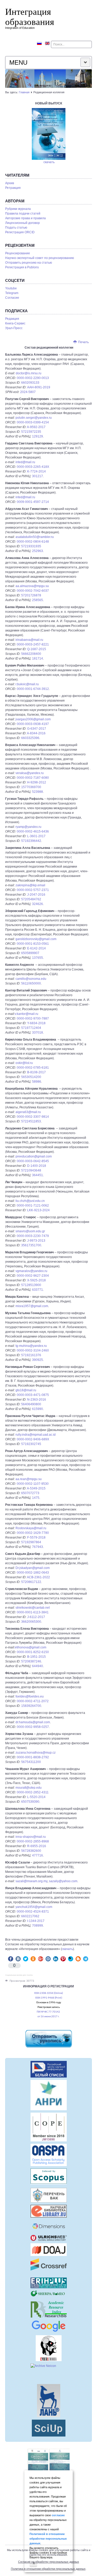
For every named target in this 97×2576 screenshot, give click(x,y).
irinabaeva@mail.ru (29, 640)
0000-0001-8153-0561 (33, 944)
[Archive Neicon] (48, 2373)
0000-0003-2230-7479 (33, 1236)
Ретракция (13, 188)
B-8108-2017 (36, 1072)
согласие (58, 2515)
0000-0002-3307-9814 (33, 1117)
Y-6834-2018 (36, 1023)
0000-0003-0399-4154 (33, 422)
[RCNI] (48, 2069)
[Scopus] (48, 2176)
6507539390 (30, 1802)
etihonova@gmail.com (31, 1647)
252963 (38, 551)
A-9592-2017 (36, 427)
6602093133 (30, 383)
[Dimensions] (48, 2226)
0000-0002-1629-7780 (33, 1533)
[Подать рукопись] (48, 2039)
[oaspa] (48, 2155)
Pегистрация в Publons (22, 267)
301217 (38, 476)
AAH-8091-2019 (39, 387)
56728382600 (31, 1851)
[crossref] (48, 2265)
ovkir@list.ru (24, 1063)
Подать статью (16, 228)
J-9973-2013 (36, 1241)
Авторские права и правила (25, 218)
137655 (38, 958)
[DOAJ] (48, 2250)
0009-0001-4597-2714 (33, 502)
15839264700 (31, 1706)
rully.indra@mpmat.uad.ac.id (36, 1435)
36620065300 (31, 1622)
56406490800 (31, 1404)
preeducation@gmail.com (34, 1156)
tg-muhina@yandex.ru (31, 1346)
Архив (10, 183)
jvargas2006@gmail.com (33, 719)
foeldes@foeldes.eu (30, 1696)
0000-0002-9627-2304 (33, 1276)
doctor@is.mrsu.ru (29, 373)
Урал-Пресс (14, 328)
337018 (38, 1033)
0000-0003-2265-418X (33, 467)
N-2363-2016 (37, 1400)
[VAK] (48, 2195)
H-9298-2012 (37, 782)
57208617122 (31, 1582)
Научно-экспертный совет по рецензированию (40, 258)
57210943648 (31, 1170)
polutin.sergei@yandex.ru (34, 418)
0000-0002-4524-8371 (33, 1912)
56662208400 (31, 654)
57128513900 (31, 1285)
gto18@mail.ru (26, 1390)
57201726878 (31, 595)
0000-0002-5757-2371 (33, 890)
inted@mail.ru (25, 462)
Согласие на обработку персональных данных (49, 2562)
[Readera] (48, 2428)
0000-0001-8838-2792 (33, 1757)
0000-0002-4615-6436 (33, 831)
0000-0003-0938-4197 (33, 724)
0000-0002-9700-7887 (33, 1019)
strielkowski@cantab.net (33, 1608)
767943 (38, 1547)
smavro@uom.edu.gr (30, 1231)
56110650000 (31, 983)
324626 (38, 904)
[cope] (48, 2127)
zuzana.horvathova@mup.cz (36, 1753)
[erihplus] (48, 2283)
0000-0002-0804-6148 (33, 542)
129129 (38, 436)
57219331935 (31, 546)
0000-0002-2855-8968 (33, 1841)
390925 (38, 1360)
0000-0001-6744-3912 (33, 689)
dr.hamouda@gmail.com (33, 1722)
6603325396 (30, 738)
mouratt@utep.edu (29, 1788)
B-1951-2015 (36, 1657)
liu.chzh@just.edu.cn (30, 1201)
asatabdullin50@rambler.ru (35, 537)
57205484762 (31, 899)
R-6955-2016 (37, 1846)
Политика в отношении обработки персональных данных (48, 2569)
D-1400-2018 (37, 1166)
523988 (38, 792)
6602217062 (30, 1916)
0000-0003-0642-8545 (33, 1161)
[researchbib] (48, 2309)
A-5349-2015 (36, 1488)
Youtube (11, 288)
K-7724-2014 (36, 471)
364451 (38, 1175)
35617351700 (31, 1245)
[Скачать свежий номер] (49, 134)
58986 (37, 1082)
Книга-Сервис (15, 323)
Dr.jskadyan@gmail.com (33, 1568)
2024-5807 (28, 392)
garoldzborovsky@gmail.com (36, 939)
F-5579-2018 (36, 1537)
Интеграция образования (30, 16)
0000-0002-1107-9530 (33, 1484)
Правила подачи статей (23, 214)
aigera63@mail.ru (28, 1112)
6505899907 (30, 953)
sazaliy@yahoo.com (63, 1881)
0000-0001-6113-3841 (33, 1612)
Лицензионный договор (23, 223)
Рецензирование (18, 253)
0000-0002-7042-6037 (33, 591)
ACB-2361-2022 (38, 1577)
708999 (38, 1926)
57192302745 (31, 1444)
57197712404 (31, 1028)
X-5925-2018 (36, 1280)
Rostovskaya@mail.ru (31, 1528)
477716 (38, 1855)
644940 (38, 1666)
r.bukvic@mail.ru (27, 684)
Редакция (12, 319)
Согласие (12, 298)
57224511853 (31, 1121)
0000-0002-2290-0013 (33, 378)
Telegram (12, 293)
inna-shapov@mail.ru (31, 1837)
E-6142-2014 (36, 948)
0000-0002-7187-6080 (33, 778)
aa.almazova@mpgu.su (32, 586)
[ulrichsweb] (48, 2238)
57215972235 (31, 432)
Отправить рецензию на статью (29, 263)
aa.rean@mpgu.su (29, 1479)
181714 (38, 658)
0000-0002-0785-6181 (33, 1068)
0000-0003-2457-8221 (33, 644)
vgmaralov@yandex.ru (31, 1271)
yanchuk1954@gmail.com (34, 1907)
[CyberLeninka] (48, 2348)
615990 (38, 1409)
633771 (38, 1290)
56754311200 (31, 1762)
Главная (24, 92)
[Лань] (48, 2401)
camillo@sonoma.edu (31, 979)
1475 (36, 1498)
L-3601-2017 (36, 836)
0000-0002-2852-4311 (33, 1792)
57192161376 (31, 1355)
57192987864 (31, 1542)
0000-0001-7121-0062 (33, 1206)
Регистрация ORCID (20, 232)
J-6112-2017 (36, 1617)
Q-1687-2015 (37, 649)
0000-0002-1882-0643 (33, 1573)
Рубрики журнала (18, 209)
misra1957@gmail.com (32, 1306)
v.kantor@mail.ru (27, 1014)
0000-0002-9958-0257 (33, 1727)
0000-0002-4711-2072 (33, 1701)
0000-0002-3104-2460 (33, 1350)
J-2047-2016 (36, 895)
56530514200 (31, 1077)
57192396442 (31, 841)
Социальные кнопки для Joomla (19, 1975)
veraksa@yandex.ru (30, 773)
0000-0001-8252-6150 (33, 1652)
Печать (83, 342)
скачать (49, 162)
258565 (38, 600)
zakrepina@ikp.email (30, 885)
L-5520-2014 (36, 1797)
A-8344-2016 (36, 733)
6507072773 (30, 1493)
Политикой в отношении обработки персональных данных (48, 2539)
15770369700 (31, 787)
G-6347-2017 (37, 729)
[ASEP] (48, 2095)
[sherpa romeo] (48, 2294)
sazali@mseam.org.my (31, 1881)
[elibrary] (48, 2211)
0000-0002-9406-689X (33, 1439)
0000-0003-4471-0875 (33, 1395)
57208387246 (31, 1661)
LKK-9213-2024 (38, 1210)
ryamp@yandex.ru (28, 827)
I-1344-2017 (36, 1921)
